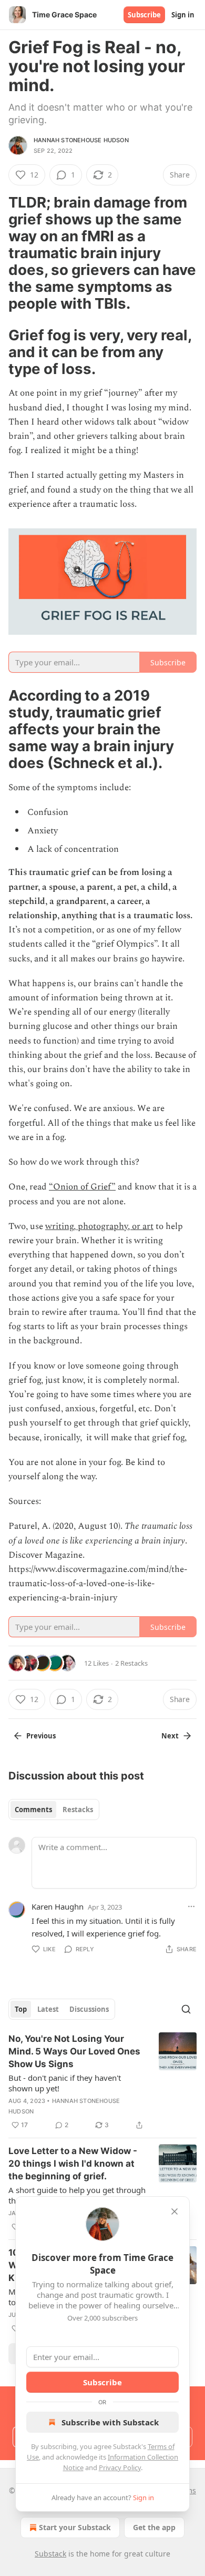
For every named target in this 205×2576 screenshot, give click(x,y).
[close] (175, 2211)
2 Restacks (131, 1663)
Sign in (183, 15)
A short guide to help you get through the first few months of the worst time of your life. (77, 2195)
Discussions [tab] (89, 2009)
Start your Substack (75, 2527)
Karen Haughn (58, 1906)
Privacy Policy (120, 2467)
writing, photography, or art (99, 1226)
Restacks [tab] (78, 1810)
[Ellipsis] (191, 1906)
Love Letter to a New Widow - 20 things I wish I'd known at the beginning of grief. (73, 2164)
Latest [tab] (48, 2009)
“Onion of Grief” (82, 1187)
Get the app (154, 2527)
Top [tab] (21, 2009)
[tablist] (54, 1810)
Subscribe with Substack (110, 2422)
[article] (102, 2082)
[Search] (186, 2009)
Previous (41, 1736)
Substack (50, 2554)
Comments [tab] (33, 1810)
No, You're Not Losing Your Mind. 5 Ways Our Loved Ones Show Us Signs (74, 2051)
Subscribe (144, 15)
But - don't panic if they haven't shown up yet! (65, 2083)
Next (170, 1736)
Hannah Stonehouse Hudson (81, 140)
